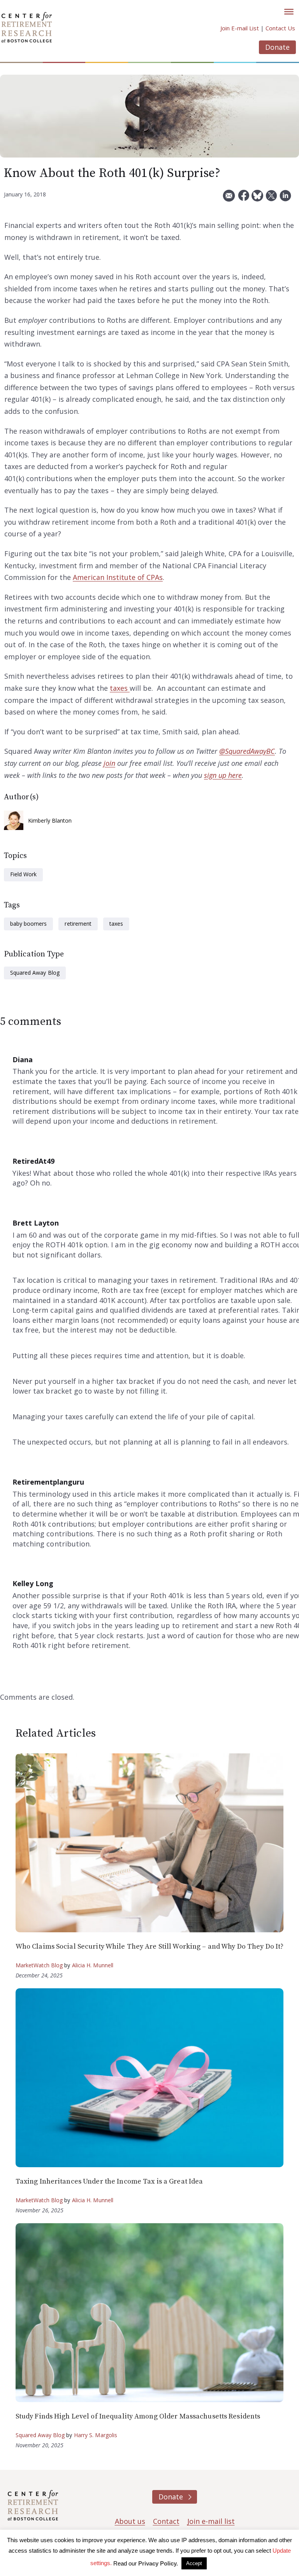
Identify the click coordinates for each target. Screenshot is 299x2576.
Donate (277, 47)
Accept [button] (194, 2563)
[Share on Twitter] (271, 199)
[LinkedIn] (285, 199)
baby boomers (28, 924)
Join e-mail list (211, 2521)
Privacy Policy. (158, 2563)
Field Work (23, 874)
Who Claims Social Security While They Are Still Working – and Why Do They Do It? (150, 1946)
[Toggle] (289, 12)
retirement (78, 924)
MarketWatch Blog (39, 1965)
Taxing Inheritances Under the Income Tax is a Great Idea (109, 2181)
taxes (120, 688)
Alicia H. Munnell (93, 1965)
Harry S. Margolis (96, 2435)
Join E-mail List (240, 28)
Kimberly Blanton (50, 820)
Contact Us (280, 28)
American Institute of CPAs (118, 577)
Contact (166, 2521)
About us (130, 2521)
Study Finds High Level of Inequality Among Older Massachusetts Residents (138, 2416)
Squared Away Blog (35, 973)
